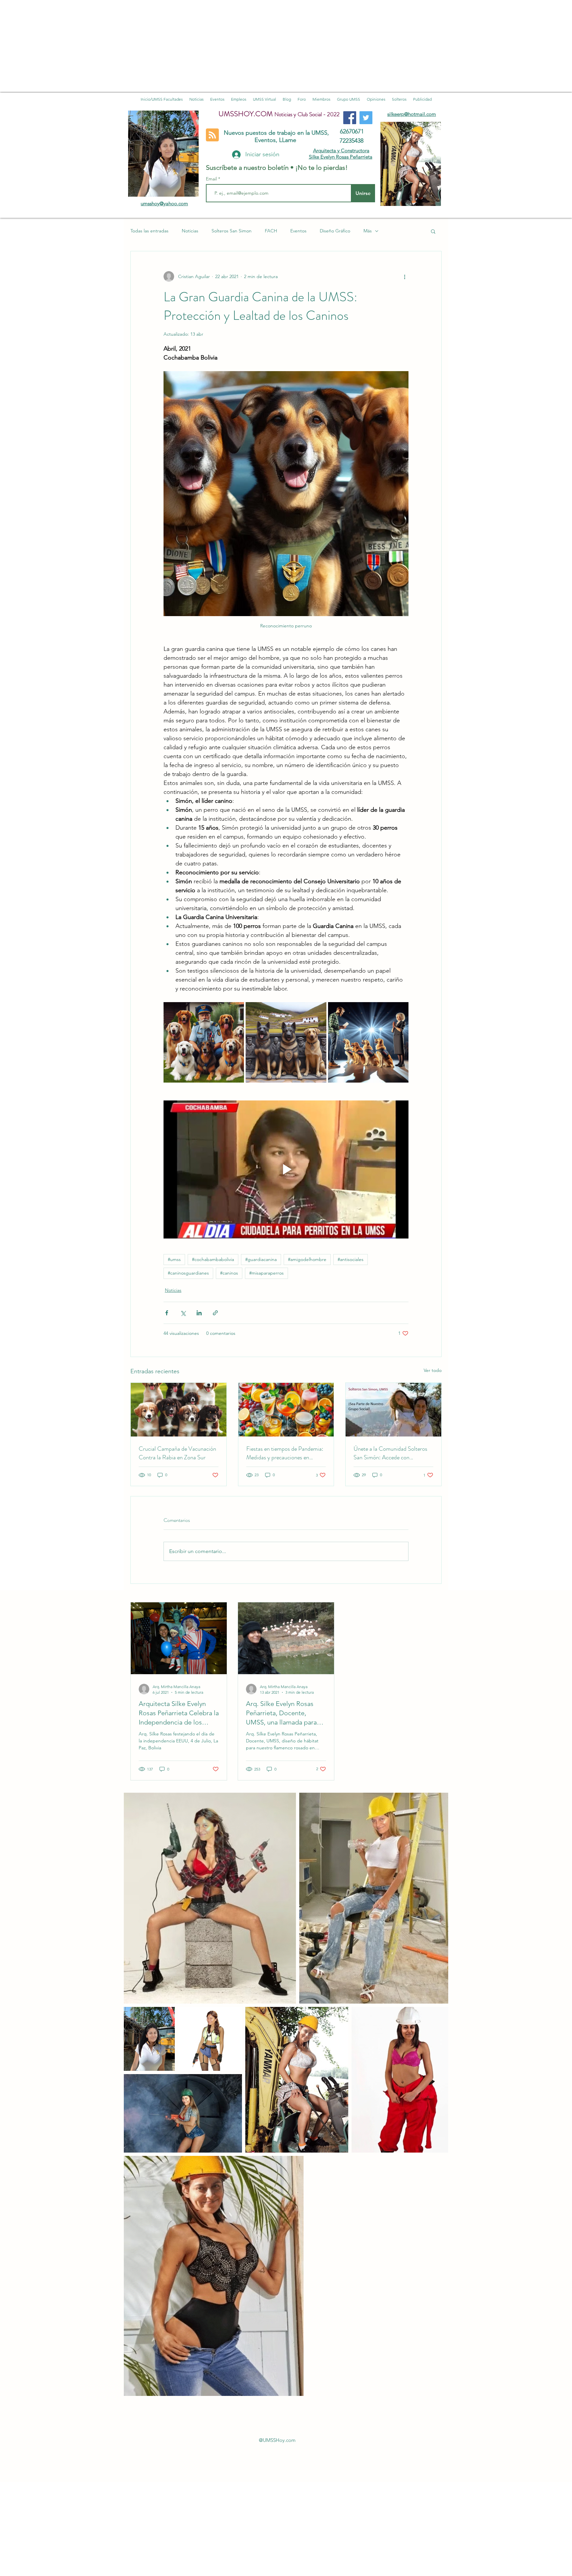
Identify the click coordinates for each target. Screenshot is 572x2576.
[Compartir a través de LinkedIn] (199, 1313)
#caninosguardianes (188, 1273)
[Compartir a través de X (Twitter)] (183, 1313)
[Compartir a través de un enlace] (215, 1313)
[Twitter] (366, 118)
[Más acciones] (405, 276)
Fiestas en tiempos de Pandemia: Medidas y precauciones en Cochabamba (285, 1453)
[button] (433, 231)
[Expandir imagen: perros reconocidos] (204, 1042)
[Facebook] (350, 118)
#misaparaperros (266, 1273)
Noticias (190, 231)
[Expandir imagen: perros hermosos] (286, 1042)
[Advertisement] (199, 46)
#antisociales (351, 1259)
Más (368, 231)
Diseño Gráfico (335, 231)
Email (212, 179)
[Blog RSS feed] (212, 135)
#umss (174, 1259)
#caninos (229, 1273)
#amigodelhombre (307, 1259)
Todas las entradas (149, 231)
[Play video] (286, 1169)
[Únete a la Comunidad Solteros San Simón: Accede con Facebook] (393, 1410)
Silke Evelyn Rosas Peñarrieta (341, 157)
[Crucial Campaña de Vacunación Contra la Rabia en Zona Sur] (179, 1410)
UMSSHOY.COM (246, 114)
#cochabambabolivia (213, 1259)
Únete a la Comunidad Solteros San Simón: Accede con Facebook (390, 1453)
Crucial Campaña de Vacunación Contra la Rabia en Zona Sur (177, 1453)
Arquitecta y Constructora (341, 150)
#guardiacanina (261, 1259)
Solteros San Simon (232, 231)
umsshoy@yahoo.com (164, 203)
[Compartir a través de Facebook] (167, 1313)
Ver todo (433, 1370)
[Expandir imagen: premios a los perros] (368, 1042)
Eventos (298, 231)
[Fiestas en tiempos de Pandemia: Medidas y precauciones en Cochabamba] (286, 1410)
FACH (271, 231)
